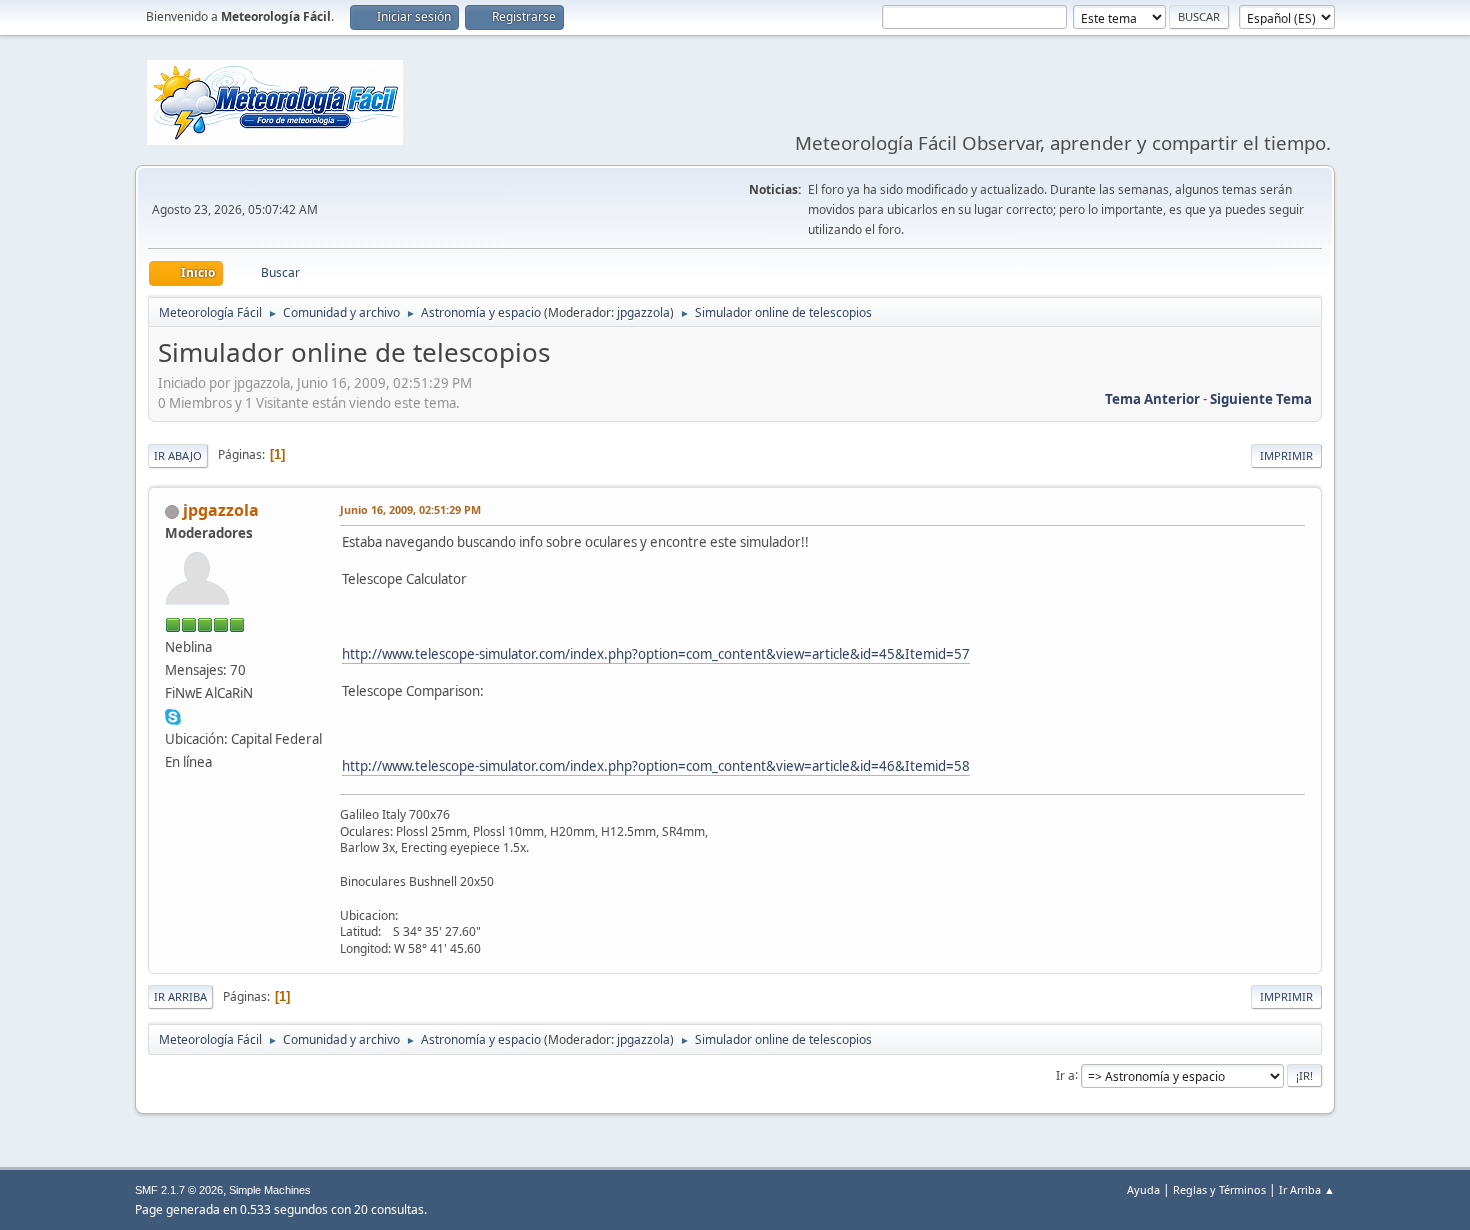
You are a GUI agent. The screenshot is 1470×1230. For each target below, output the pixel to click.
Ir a (1065, 1074)
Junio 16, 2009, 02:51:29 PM (410, 509)
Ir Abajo (178, 455)
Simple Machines (270, 1190)
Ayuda (1143, 1189)
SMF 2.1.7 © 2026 (179, 1190)
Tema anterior (1152, 399)
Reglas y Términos (1219, 1189)
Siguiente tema (1261, 399)
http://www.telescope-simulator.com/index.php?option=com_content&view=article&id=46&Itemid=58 (656, 766)
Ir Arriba (180, 996)
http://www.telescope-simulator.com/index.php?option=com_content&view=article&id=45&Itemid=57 (656, 654)
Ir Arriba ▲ (1307, 1189)
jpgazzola (643, 312)
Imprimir (1286, 455)
